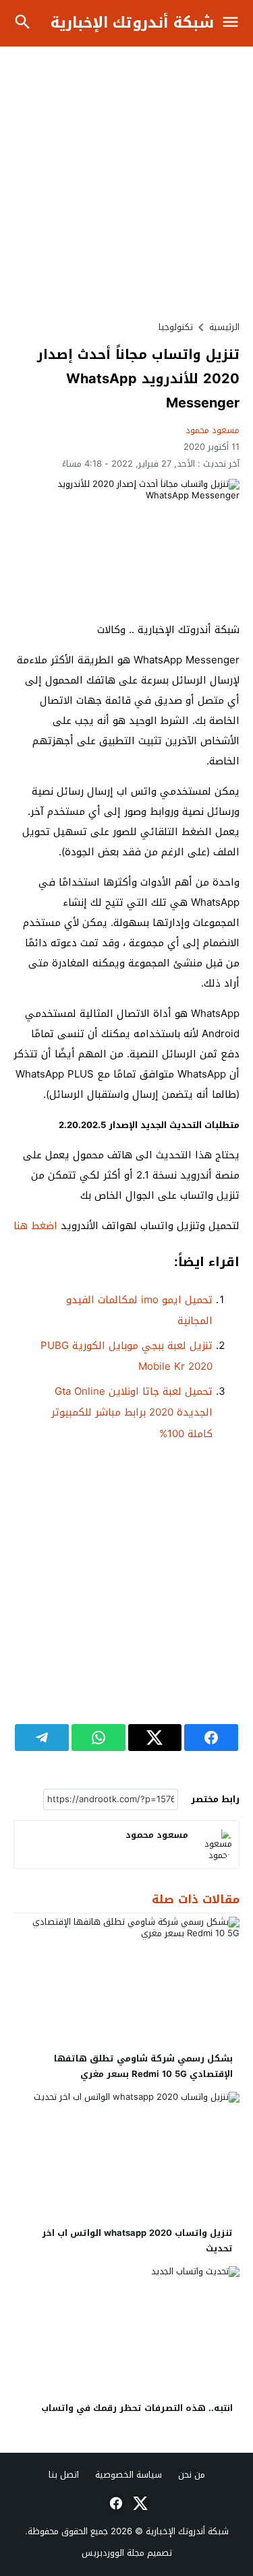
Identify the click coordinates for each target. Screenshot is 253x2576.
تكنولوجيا (176, 327)
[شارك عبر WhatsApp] (99, 1738)
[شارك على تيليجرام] (42, 1738)
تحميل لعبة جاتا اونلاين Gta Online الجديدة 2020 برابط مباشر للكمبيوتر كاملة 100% (132, 1413)
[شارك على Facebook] (211, 1738)
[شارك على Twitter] (155, 1738)
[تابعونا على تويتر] (139, 2503)
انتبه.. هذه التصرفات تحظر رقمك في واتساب (137, 2408)
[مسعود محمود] (215, 1845)
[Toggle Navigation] (234, 23)
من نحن (192, 2475)
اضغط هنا (37, 1226)
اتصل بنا (64, 2475)
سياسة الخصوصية (129, 2475)
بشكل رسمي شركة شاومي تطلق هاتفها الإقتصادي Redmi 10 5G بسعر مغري (143, 2066)
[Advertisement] (126, 183)
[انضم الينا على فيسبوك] (115, 2503)
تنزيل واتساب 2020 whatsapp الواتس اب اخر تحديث (137, 2241)
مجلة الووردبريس (113, 2553)
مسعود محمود (213, 430)
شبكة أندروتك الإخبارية (132, 23)
